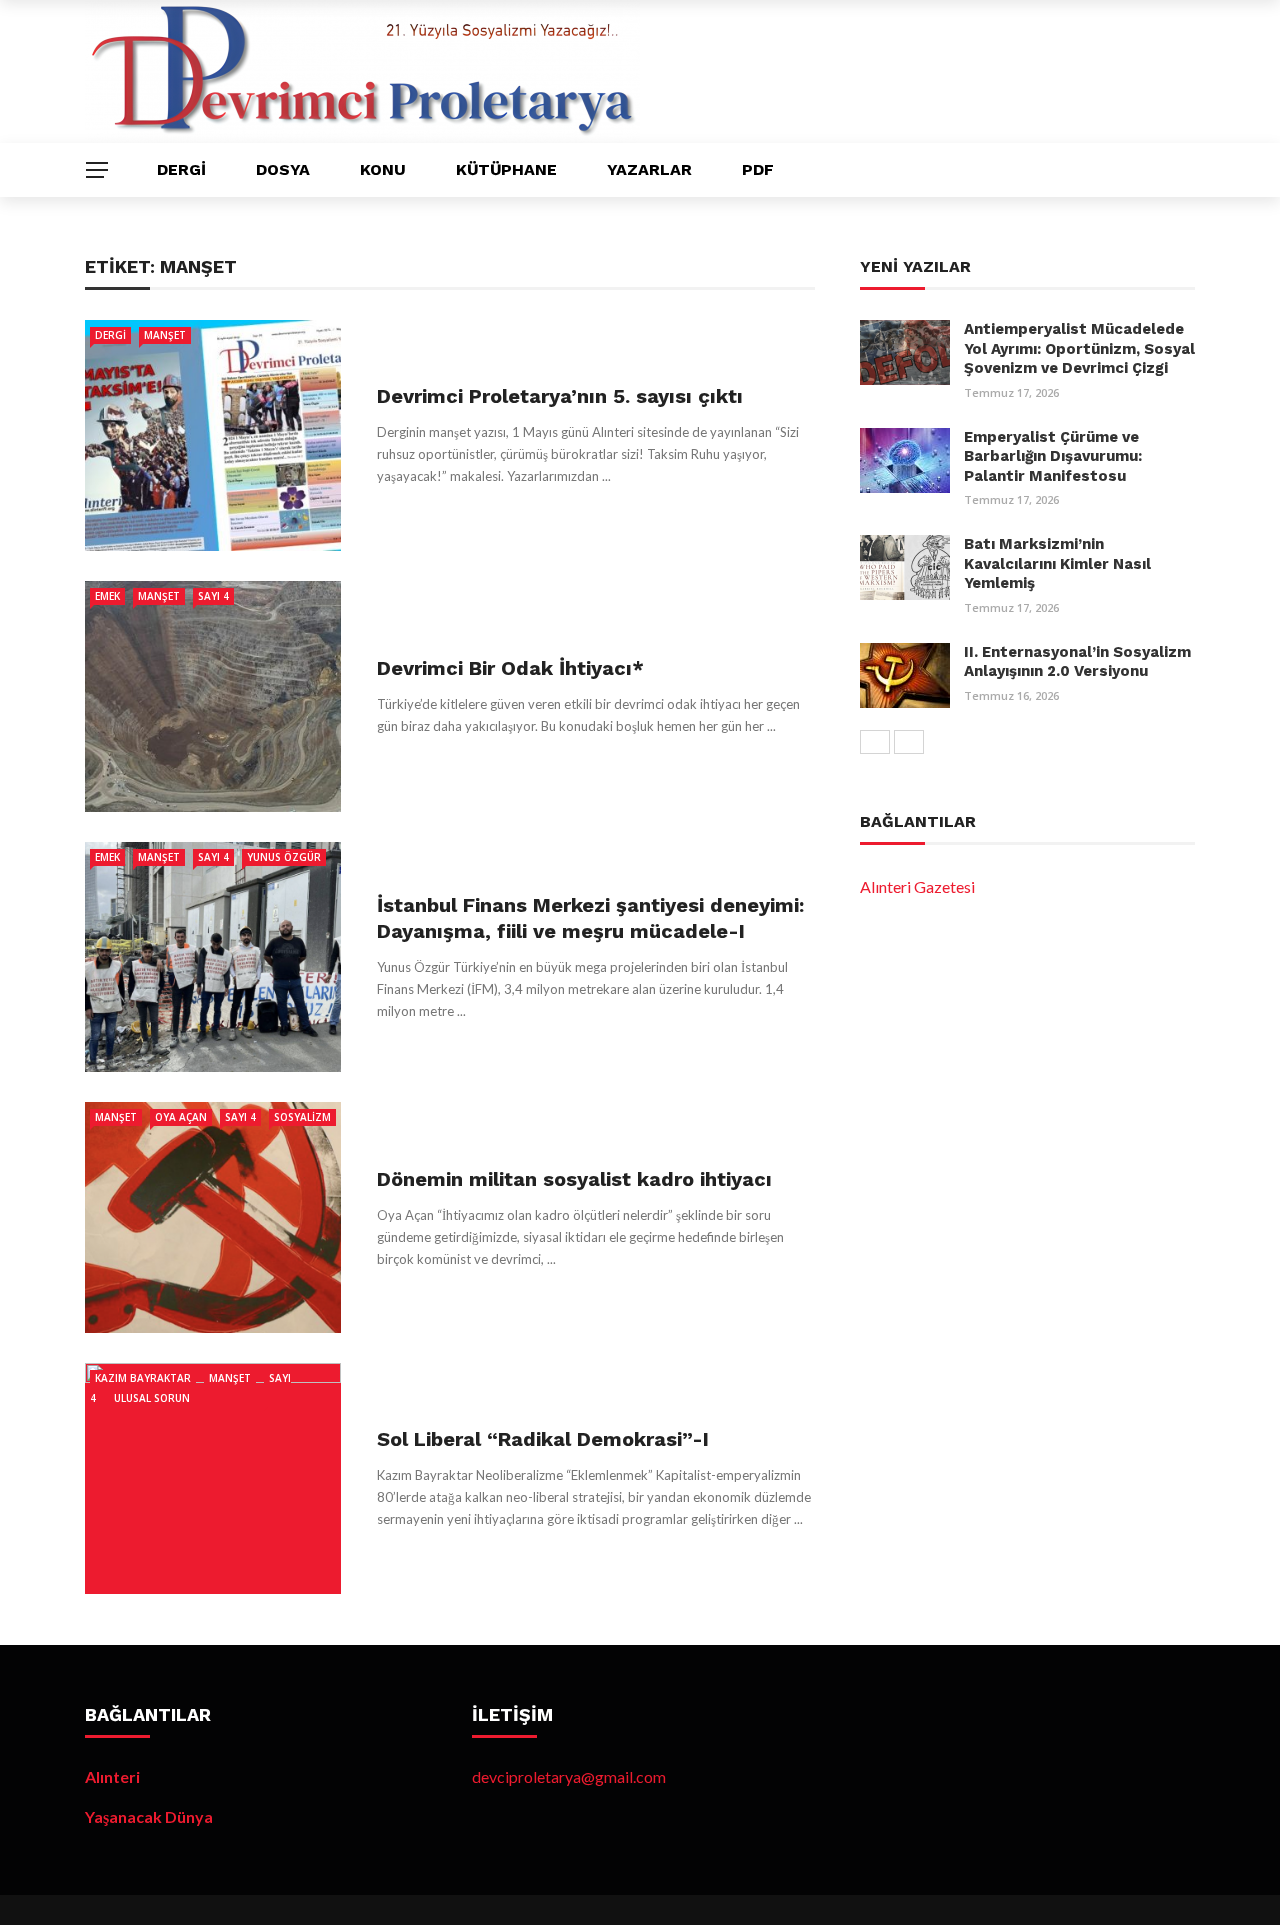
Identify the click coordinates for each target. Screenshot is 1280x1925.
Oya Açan (181, 1117)
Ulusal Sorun (152, 1398)
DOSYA (283, 169)
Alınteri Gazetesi (917, 886)
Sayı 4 (213, 596)
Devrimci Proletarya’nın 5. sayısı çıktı (560, 396)
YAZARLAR (649, 169)
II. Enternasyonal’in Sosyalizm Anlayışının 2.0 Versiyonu (1077, 662)
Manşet (165, 335)
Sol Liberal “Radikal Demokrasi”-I (543, 1439)
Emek (107, 596)
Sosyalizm (302, 1117)
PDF (758, 169)
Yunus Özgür (284, 857)
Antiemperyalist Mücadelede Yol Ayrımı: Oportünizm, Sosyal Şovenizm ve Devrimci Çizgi (1079, 348)
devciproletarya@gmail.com (569, 1776)
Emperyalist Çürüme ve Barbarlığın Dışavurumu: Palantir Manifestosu (1053, 456)
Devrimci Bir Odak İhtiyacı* (510, 668)
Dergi (181, 169)
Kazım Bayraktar (143, 1378)
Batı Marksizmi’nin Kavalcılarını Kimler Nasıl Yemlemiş (1057, 563)
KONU (383, 169)
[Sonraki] (909, 742)
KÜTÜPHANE (506, 169)
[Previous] (875, 742)
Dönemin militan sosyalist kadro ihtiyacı (574, 1179)
